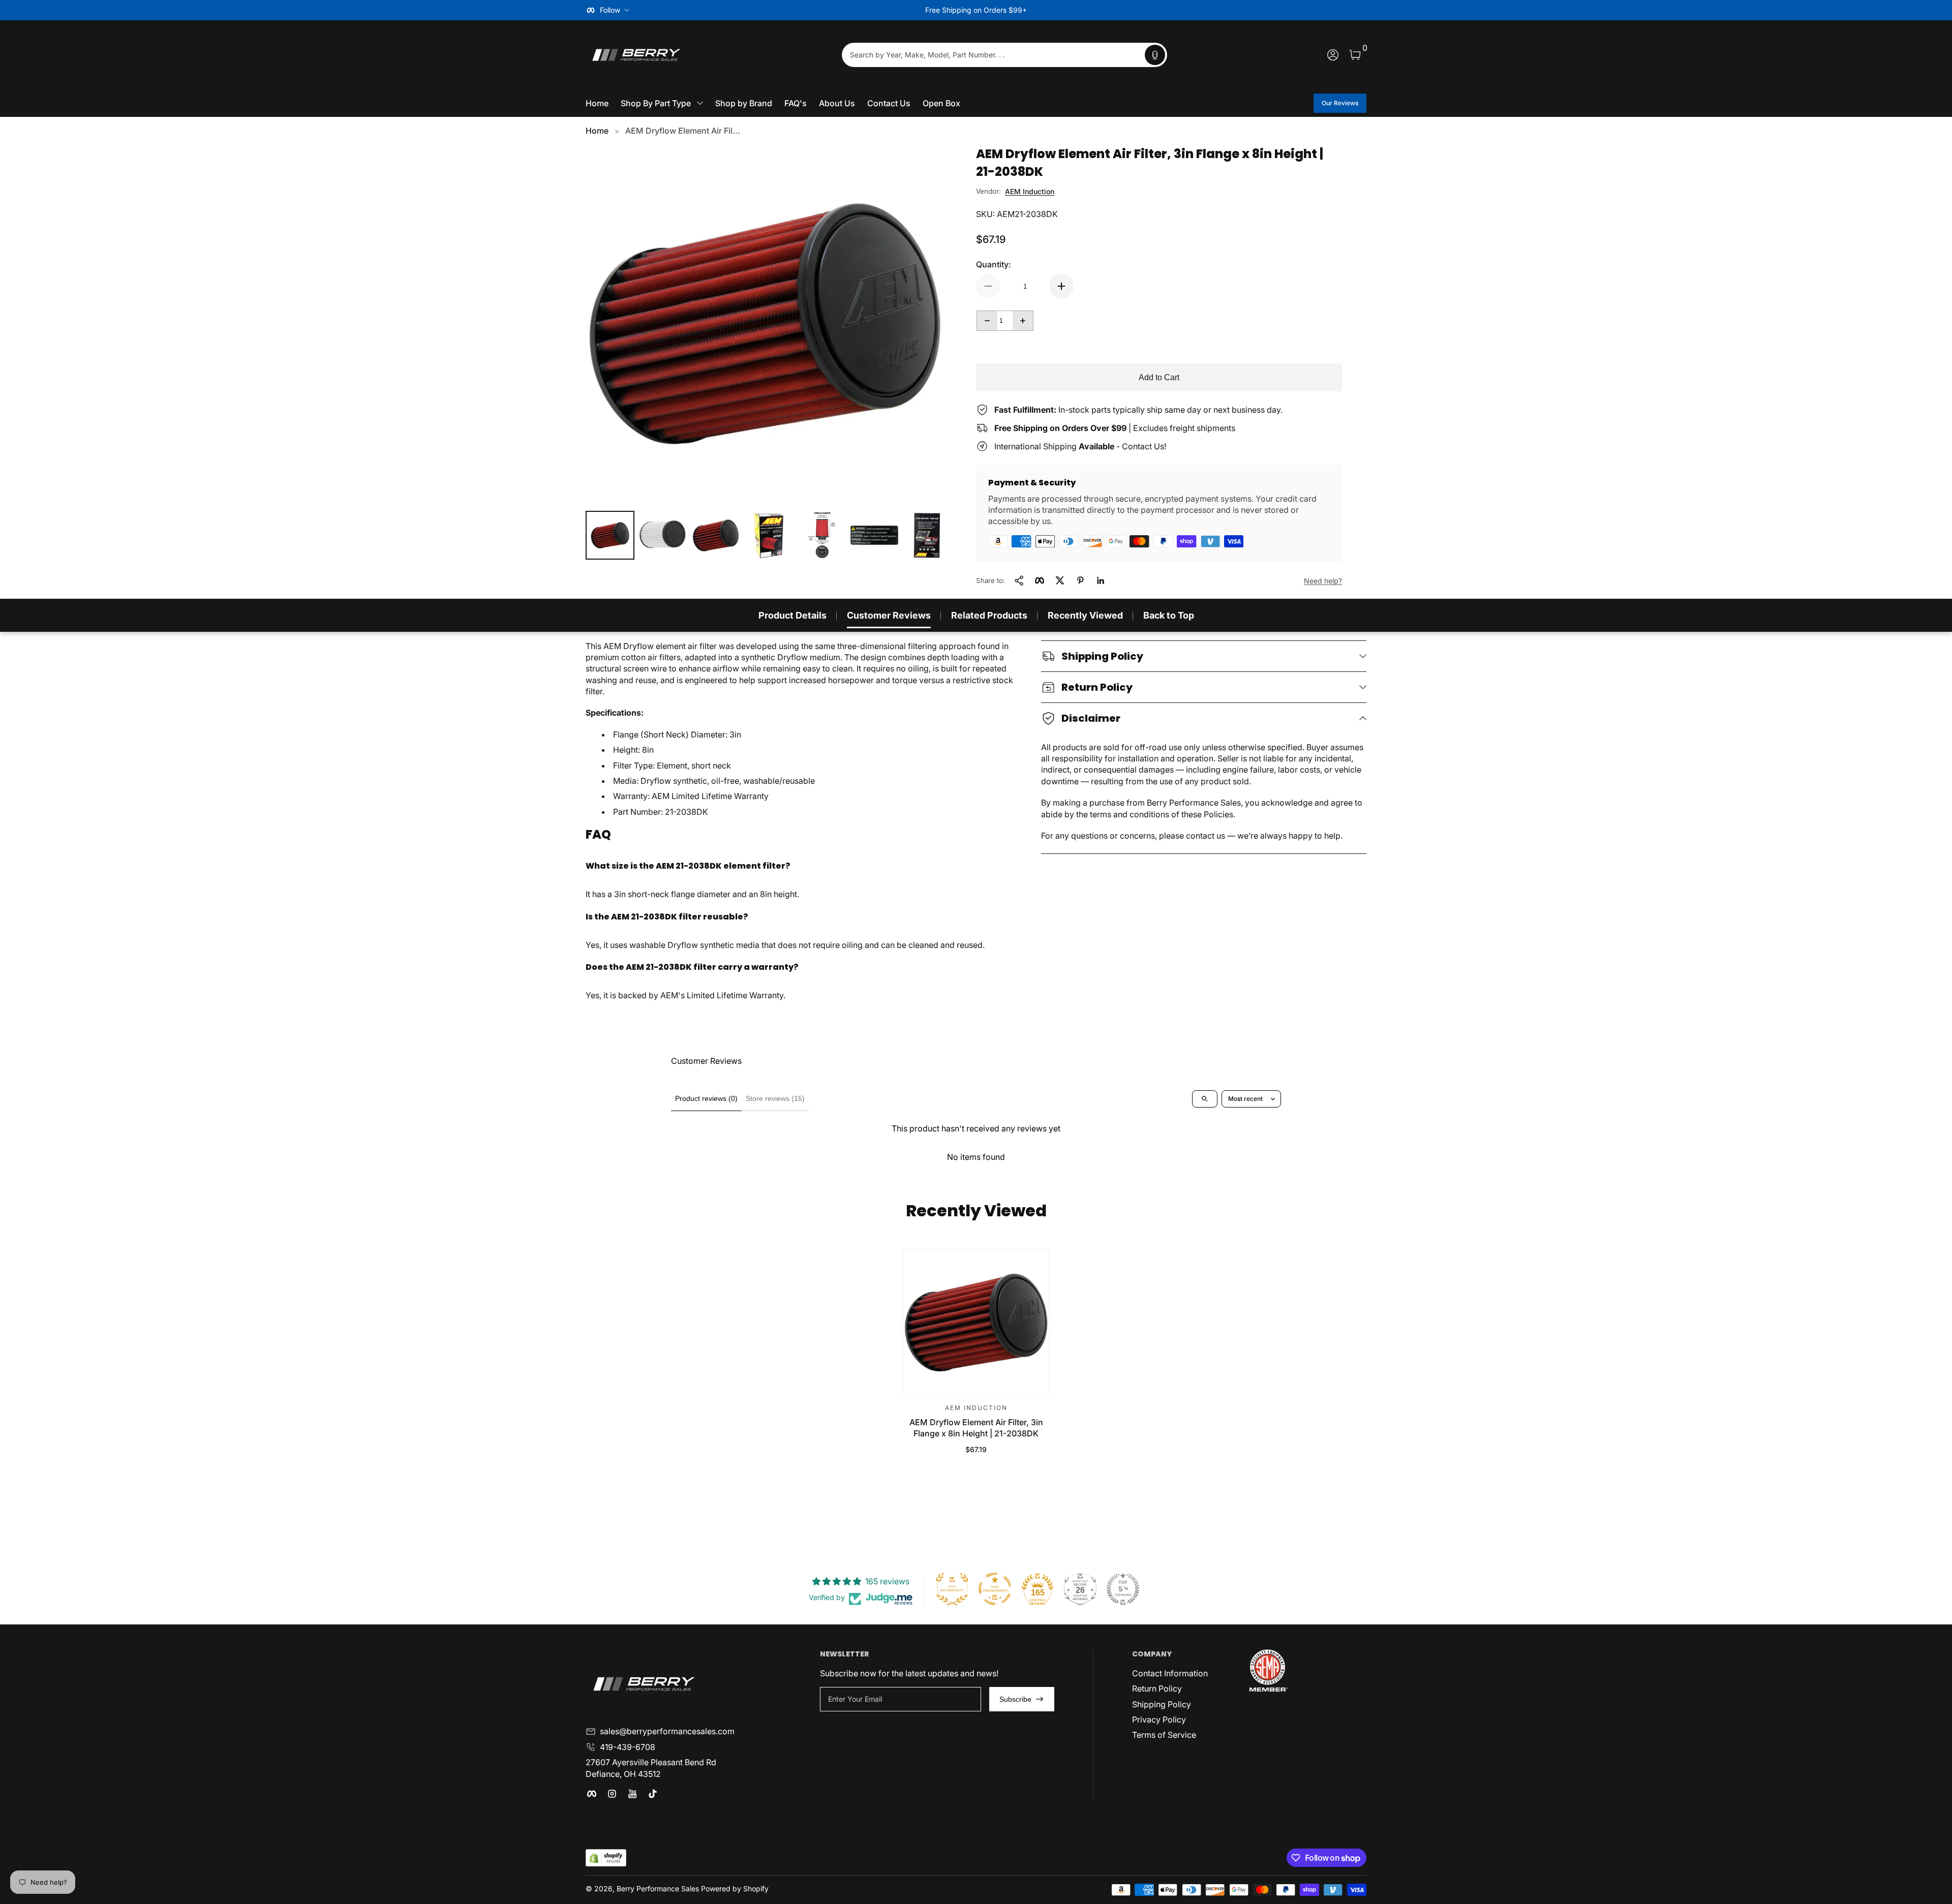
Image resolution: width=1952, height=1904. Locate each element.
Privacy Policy (1159, 1719)
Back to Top (1169, 615)
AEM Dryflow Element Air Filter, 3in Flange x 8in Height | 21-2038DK (976, 1428)
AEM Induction (1030, 191)
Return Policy (1157, 1688)
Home (597, 131)
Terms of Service (1164, 1735)
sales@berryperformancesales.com (667, 1731)
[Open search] (1205, 1099)
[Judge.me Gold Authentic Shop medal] (952, 1589)
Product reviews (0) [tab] (706, 1098)
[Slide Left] (821, 10)
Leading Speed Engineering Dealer (976, 10)
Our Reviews (1340, 103)
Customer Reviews (889, 615)
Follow (610, 10)
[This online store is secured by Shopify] (606, 1858)
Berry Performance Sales (658, 1888)
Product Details (792, 615)
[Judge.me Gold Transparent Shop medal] (995, 1589)
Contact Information (1170, 1673)
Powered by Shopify (735, 1888)
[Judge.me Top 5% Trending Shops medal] (1123, 1589)
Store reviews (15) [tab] (775, 1098)
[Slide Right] (1131, 10)
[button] (1155, 55)
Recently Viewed (1085, 615)
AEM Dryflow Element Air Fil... (683, 131)
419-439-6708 (628, 1747)
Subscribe (1015, 1699)
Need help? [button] (1323, 581)
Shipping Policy (1162, 1704)
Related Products (989, 615)
